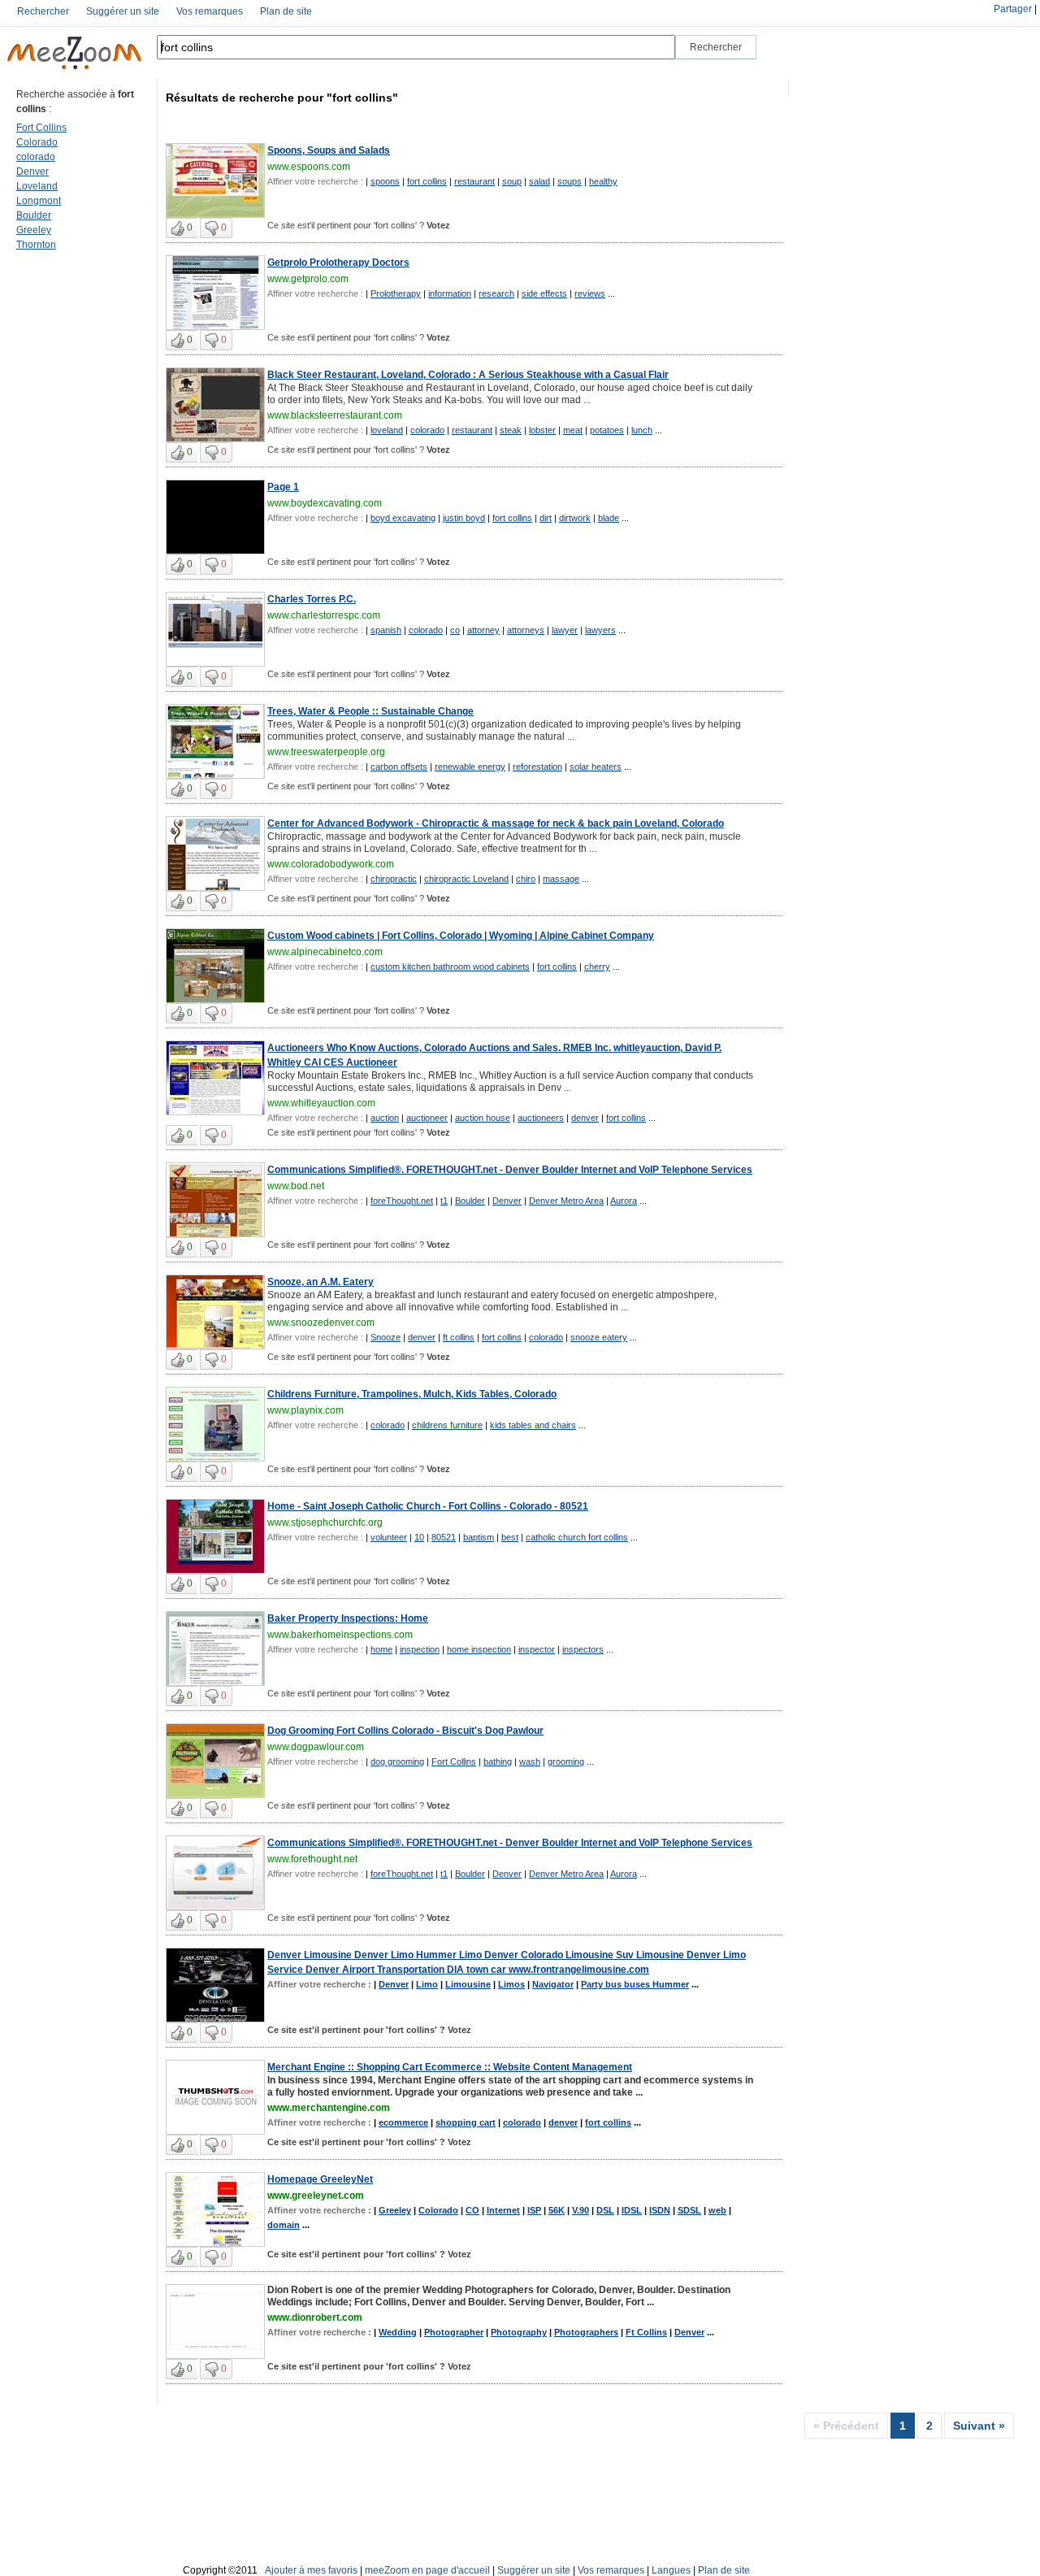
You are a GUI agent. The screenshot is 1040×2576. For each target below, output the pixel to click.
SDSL (689, 2210)
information (450, 293)
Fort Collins (41, 128)
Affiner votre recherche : (315, 181)
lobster (542, 430)
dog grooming (397, 1761)
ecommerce (403, 2122)
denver (585, 1118)
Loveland (37, 186)
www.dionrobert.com (315, 2318)
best (510, 1537)
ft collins (459, 1337)
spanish (386, 630)
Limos (511, 1984)
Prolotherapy (396, 293)
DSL (605, 2210)
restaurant (474, 181)
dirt (546, 518)
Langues (671, 2570)
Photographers (586, 2332)
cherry (597, 967)
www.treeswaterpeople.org (326, 752)
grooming (566, 1761)
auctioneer (427, 1118)
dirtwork (575, 518)
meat (573, 430)
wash (530, 1761)
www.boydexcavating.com (325, 503)
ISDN (660, 2210)
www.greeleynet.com (316, 2196)
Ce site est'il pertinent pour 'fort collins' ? (359, 225)
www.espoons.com (309, 167)
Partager (1013, 9)
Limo (427, 1984)
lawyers (600, 630)
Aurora (624, 1201)
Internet (503, 2210)
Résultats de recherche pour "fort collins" (282, 98)
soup (512, 181)
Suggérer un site (123, 11)
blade (609, 518)
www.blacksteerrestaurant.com (335, 415)
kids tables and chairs (533, 1425)
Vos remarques (210, 11)
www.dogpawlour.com (316, 1747)
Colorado (37, 142)
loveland (387, 430)
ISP (534, 2210)
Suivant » (979, 2426)
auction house (483, 1118)
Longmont (39, 201)
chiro (526, 879)
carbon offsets (399, 767)
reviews (590, 293)
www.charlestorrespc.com (324, 615)
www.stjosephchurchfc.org (325, 1523)
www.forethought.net (312, 1859)
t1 (444, 1201)
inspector (537, 1649)
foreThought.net (402, 1201)
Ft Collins (646, 2332)
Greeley (34, 230)
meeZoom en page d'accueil (427, 2570)
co (455, 630)
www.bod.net (296, 1186)
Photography (519, 2332)
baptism (479, 1537)
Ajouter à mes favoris (311, 2570)
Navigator (553, 1984)
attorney (483, 630)
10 (419, 1537)
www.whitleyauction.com (321, 1103)
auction (385, 1118)
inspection (420, 1649)
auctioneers (541, 1118)
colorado (36, 157)
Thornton (36, 245)
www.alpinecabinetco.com (325, 952)
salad (539, 181)
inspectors (583, 1649)
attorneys (526, 630)
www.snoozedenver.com (321, 1323)
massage (561, 879)
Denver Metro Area (566, 1201)
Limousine (468, 1984)
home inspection (479, 1649)
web (717, 2210)
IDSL (632, 2210)
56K (557, 2210)
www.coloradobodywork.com (331, 864)
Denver (32, 172)
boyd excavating (403, 518)
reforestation (537, 767)
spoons (385, 181)
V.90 (581, 2210)
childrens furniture (447, 1425)
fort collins (427, 181)
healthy (603, 181)
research (496, 293)
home (381, 1649)
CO (472, 2210)
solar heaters (596, 767)
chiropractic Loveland (466, 879)
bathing (498, 1761)
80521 (444, 1537)
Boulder (34, 215)
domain (284, 2225)
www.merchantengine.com (329, 2108)
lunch (642, 430)
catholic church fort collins (577, 1537)
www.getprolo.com (308, 279)
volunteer (389, 1537)
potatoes (607, 430)
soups (570, 181)
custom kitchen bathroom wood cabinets (450, 967)
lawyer (565, 630)
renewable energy (470, 767)
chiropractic (394, 879)
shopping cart (466, 2122)
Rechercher (43, 11)
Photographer (454, 2332)
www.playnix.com (305, 1410)
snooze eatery (599, 1337)
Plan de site (286, 11)
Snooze (386, 1337)
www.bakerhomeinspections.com (340, 1635)
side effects (544, 293)
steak (511, 430)
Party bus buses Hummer (635, 1984)
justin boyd (464, 518)
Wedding (398, 2332)
